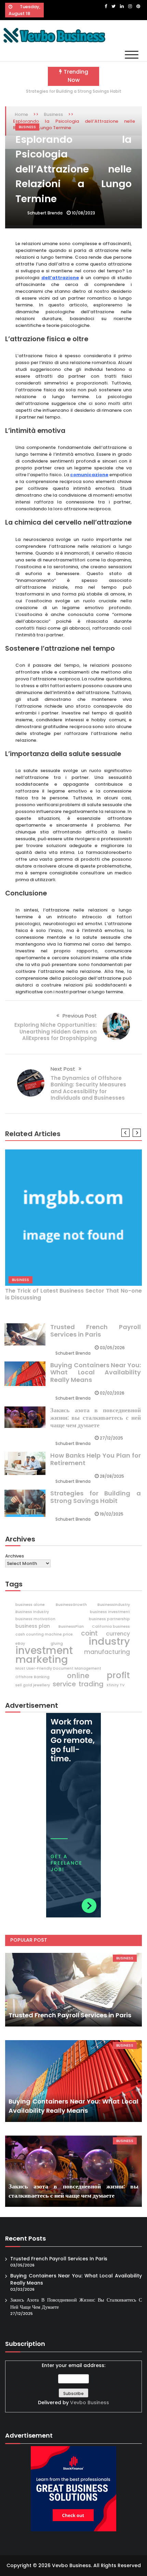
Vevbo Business (90, 2402)
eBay (20, 1644)
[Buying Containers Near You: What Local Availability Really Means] (73, 2081)
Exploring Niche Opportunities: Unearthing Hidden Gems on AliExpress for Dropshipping (56, 1031)
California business (111, 1626)
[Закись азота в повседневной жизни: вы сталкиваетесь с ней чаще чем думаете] (73, 2171)
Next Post (63, 1069)
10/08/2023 (83, 213)
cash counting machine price (44, 1634)
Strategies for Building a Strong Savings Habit (74, 91)
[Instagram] (130, 6)
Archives (15, 1556)
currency (118, 1634)
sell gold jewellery (33, 1685)
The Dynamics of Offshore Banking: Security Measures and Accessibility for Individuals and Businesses (88, 1088)
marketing (42, 1659)
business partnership (109, 1619)
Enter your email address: (73, 2384)
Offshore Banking (32, 1677)
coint (89, 1633)
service (64, 1684)
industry (109, 1641)
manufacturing (107, 1652)
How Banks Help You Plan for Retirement (96, 1459)
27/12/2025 (111, 1438)
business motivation (35, 1619)
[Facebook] (106, 6)
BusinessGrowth (71, 1605)
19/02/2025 (112, 1514)
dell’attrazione (60, 278)
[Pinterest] (138, 6)
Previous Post (80, 1016)
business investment (110, 1612)
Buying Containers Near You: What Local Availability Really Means (96, 1372)
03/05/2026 (112, 1348)
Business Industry (32, 1612)
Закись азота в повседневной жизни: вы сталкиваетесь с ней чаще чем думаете (96, 1417)
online (78, 1676)
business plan (33, 1626)
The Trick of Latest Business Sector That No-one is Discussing (73, 1294)
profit (118, 1675)
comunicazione (89, 475)
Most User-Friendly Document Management (58, 1668)
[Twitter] (113, 6)
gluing (57, 1644)
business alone (30, 1605)
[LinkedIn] (122, 6)
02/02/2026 (112, 1393)
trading (91, 1684)
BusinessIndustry (114, 1605)
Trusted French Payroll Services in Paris (96, 1331)
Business (27, 127)
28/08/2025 (112, 1476)
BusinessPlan (71, 1626)
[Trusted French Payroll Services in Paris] (73, 1990)
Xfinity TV (115, 1685)
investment (44, 1651)
